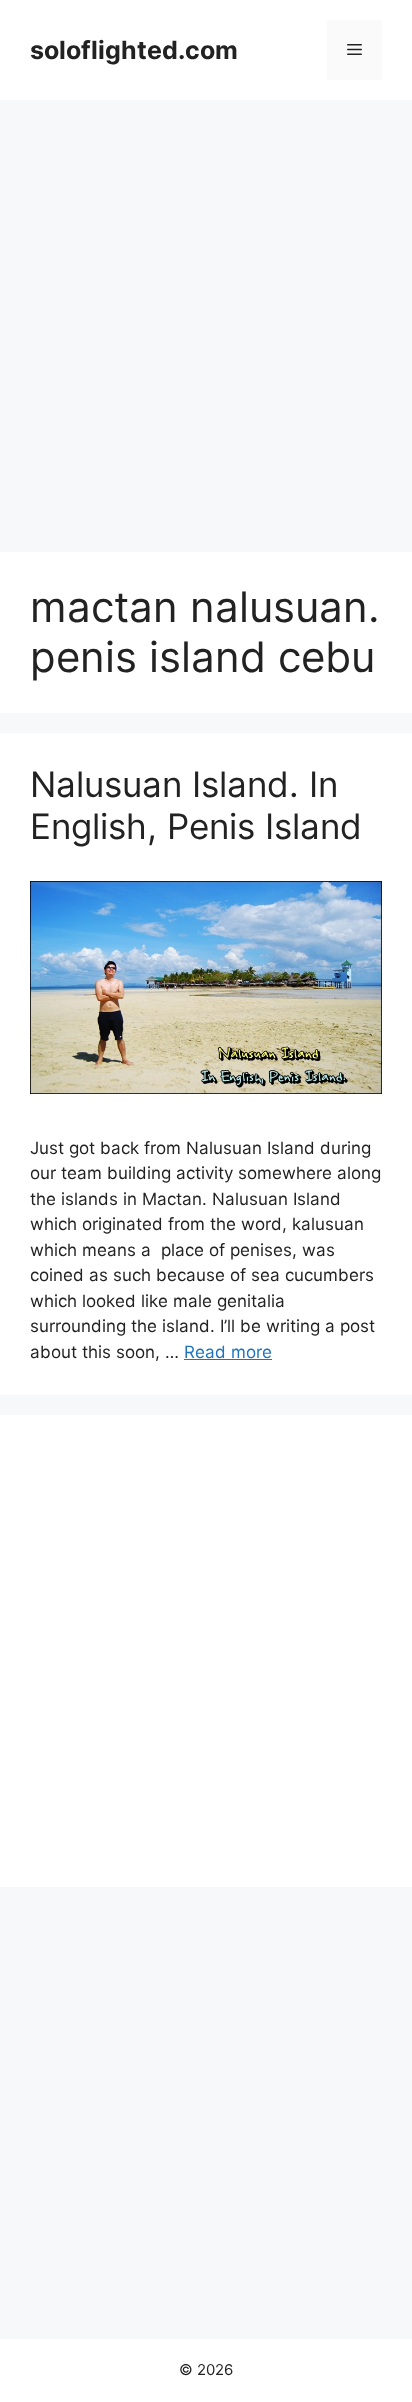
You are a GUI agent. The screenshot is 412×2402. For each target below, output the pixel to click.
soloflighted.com (134, 50)
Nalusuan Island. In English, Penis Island (196, 805)
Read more (228, 1352)
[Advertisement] (206, 316)
